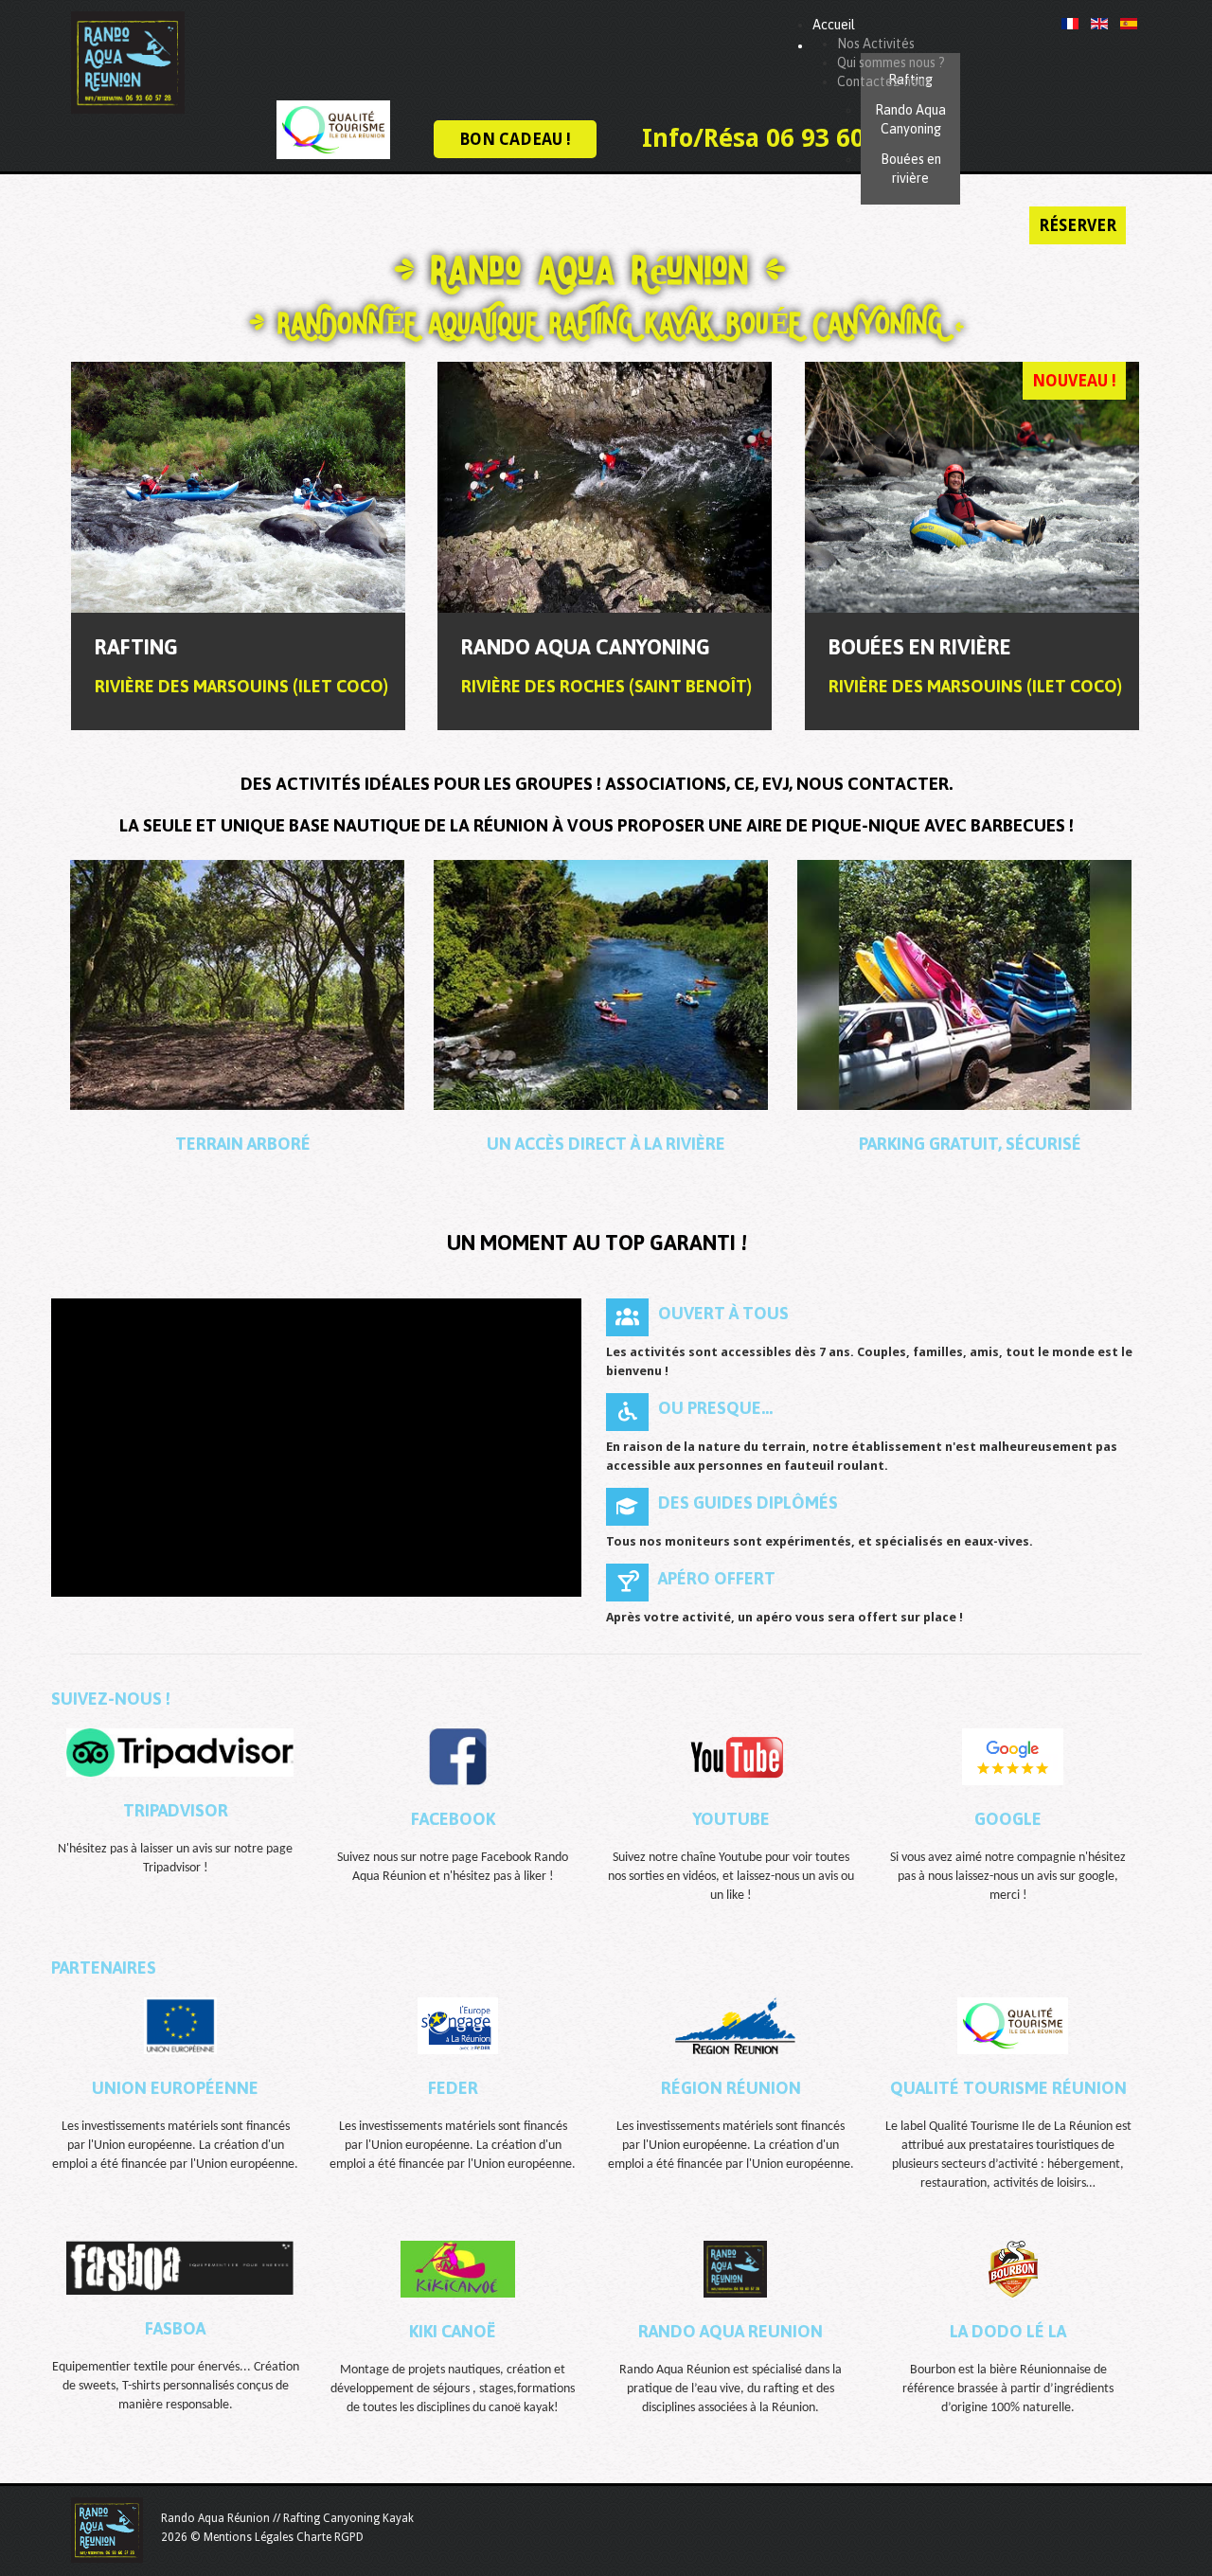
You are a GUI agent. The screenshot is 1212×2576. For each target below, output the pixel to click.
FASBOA (175, 2328)
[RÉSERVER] (238, 487)
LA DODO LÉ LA (1008, 2331)
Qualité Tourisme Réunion (1008, 2088)
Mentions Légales (249, 2537)
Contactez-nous (884, 81)
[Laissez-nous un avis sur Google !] (1013, 1756)
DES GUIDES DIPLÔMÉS (748, 1503)
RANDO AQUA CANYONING (586, 647)
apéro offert (717, 1578)
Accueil (834, 25)
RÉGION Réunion (731, 2088)
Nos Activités (876, 44)
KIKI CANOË (453, 2331)
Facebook (453, 1819)
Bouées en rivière (911, 169)
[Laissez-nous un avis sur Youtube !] (736, 1756)
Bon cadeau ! (515, 139)
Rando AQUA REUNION (731, 2331)
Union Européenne (175, 2088)
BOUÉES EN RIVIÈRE (920, 647)
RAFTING (136, 647)
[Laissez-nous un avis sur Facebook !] (457, 1756)
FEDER (453, 2088)
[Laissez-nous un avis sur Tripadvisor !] (180, 1753)
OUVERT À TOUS (723, 1313)
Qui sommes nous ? (891, 63)
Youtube (731, 1819)
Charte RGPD (330, 2537)
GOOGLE (1008, 1819)
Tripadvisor (176, 1810)
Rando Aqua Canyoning (910, 119)
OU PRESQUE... (715, 1408)
